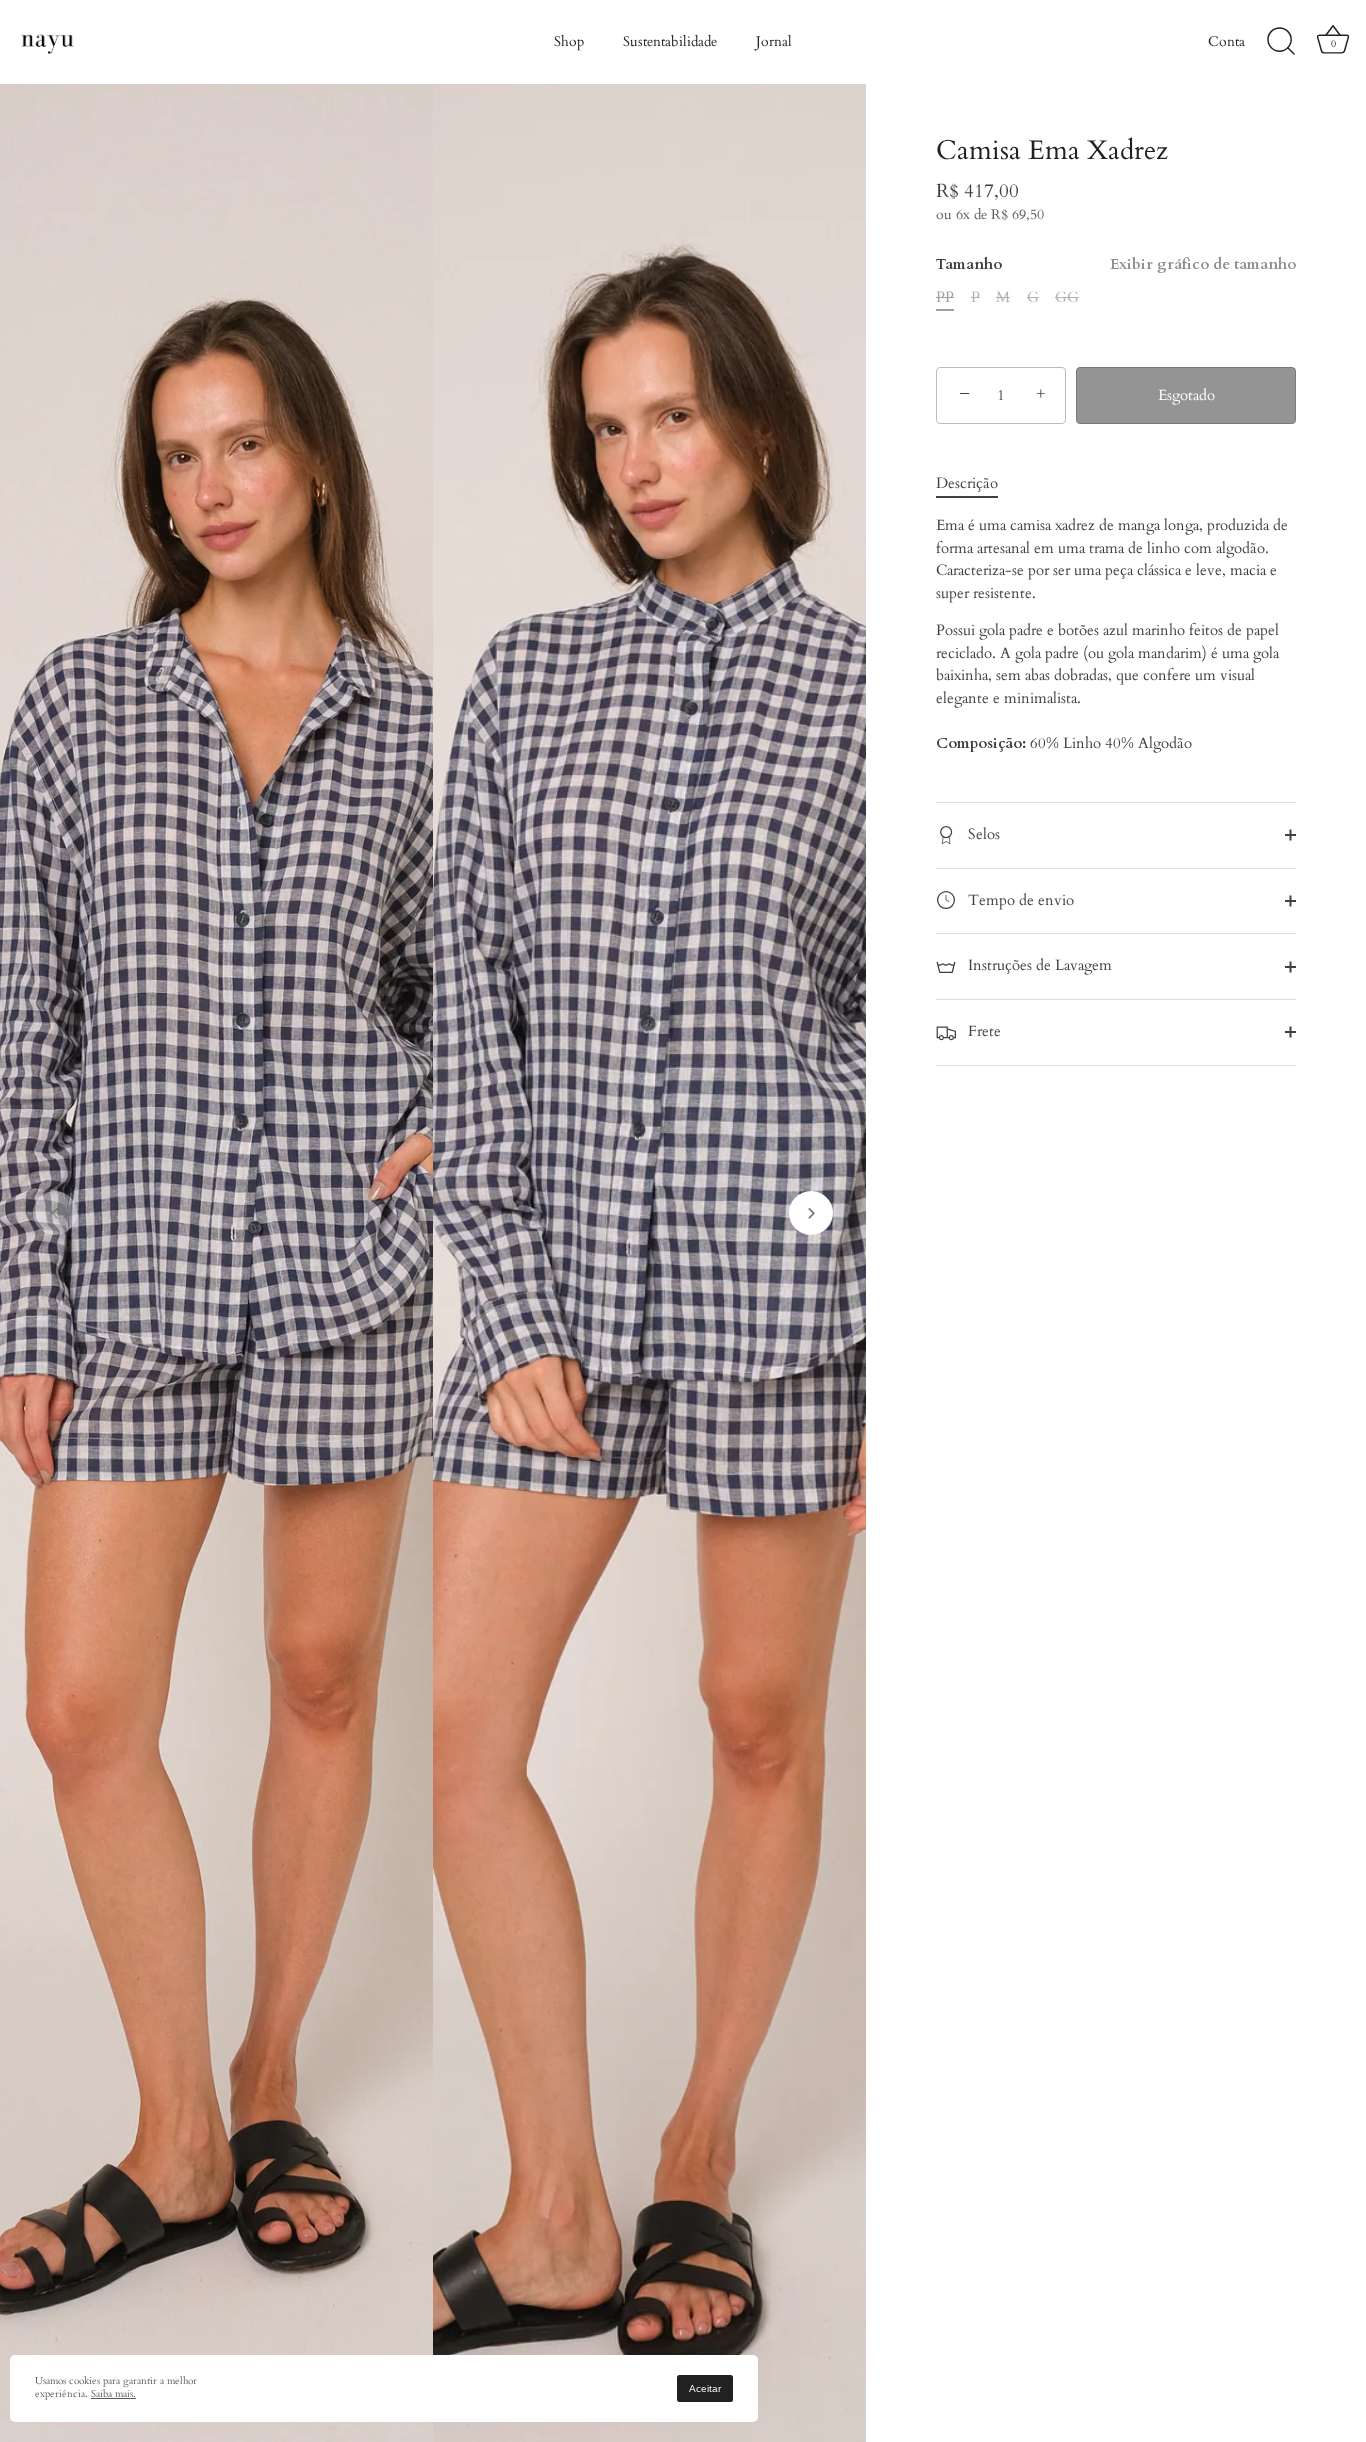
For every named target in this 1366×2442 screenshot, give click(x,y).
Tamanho (1116, 264)
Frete (982, 1031)
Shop (569, 41)
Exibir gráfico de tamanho (1203, 264)
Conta (1226, 41)
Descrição (967, 483)
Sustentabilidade (670, 41)
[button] (55, 1213)
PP (945, 297)
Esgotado (1186, 395)
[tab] (977, 483)
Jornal (774, 41)
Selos (982, 834)
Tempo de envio (1019, 900)
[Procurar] (1281, 42)
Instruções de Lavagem (1038, 965)
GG (1067, 297)
